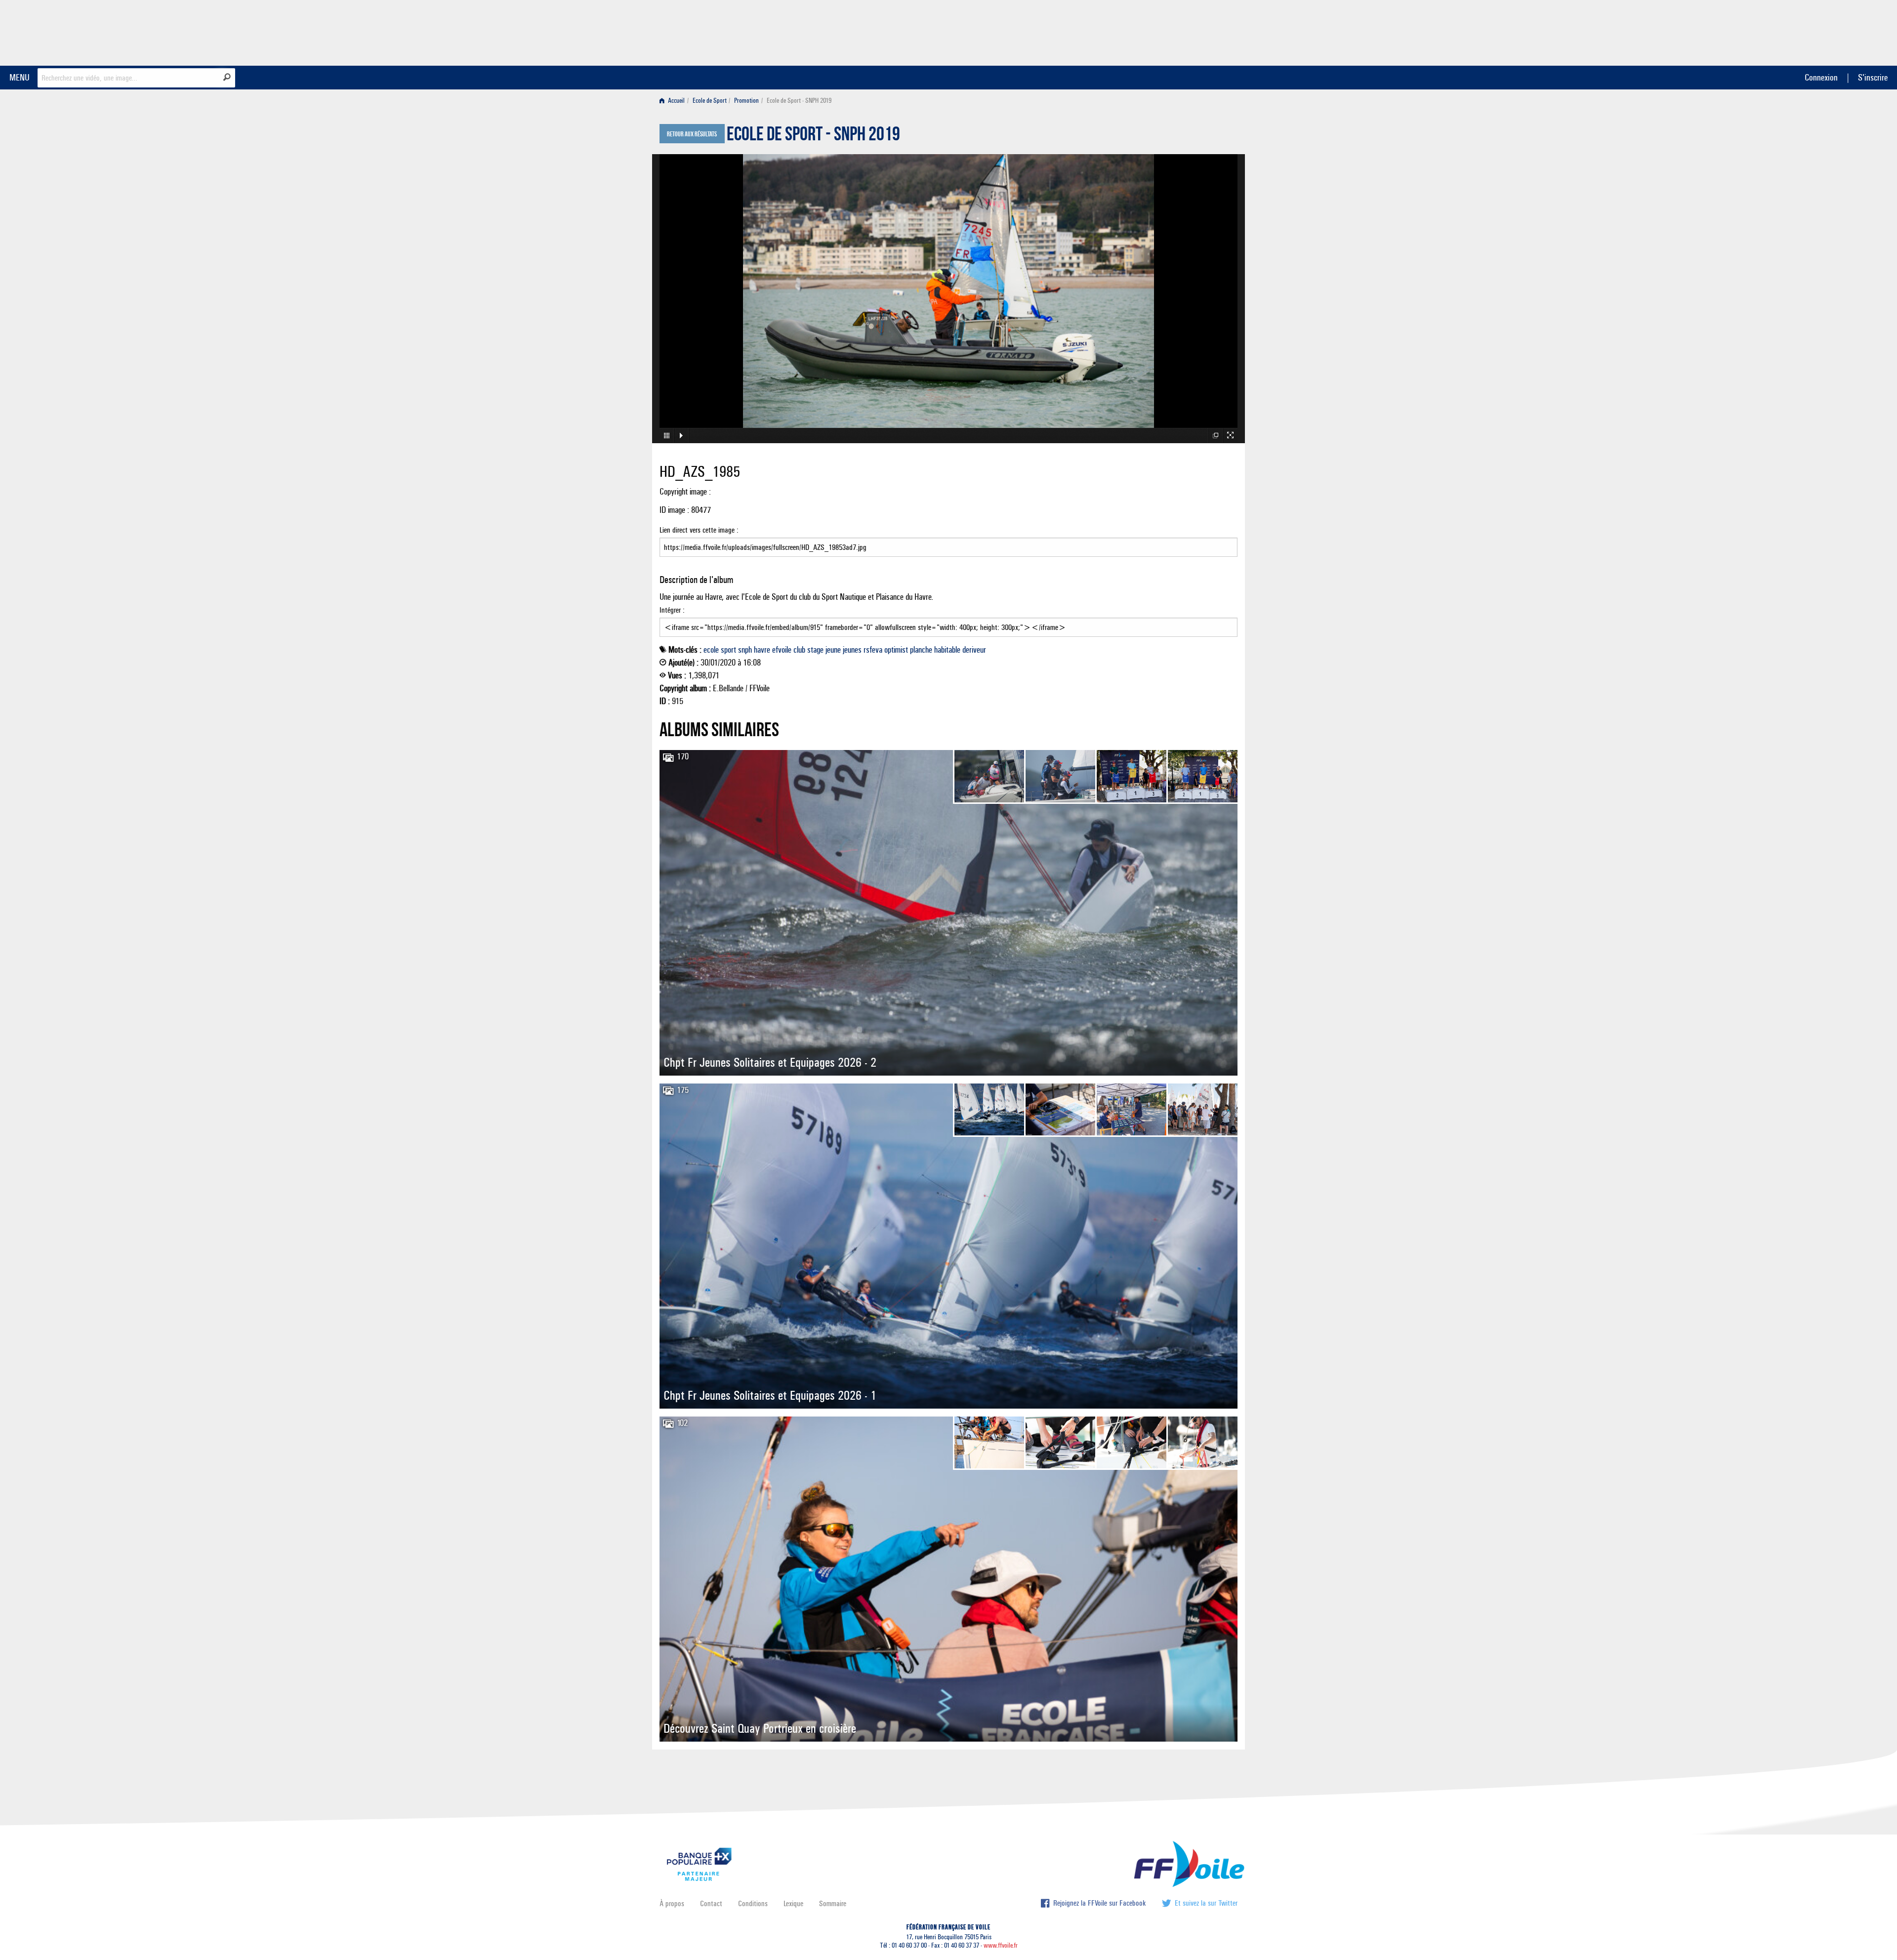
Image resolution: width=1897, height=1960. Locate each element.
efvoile (782, 650)
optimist (896, 650)
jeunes (852, 650)
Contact (711, 1903)
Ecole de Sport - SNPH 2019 (813, 136)
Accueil (676, 101)
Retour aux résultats (692, 134)
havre (762, 650)
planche (921, 650)
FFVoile (1175, 31)
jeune (833, 650)
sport (728, 650)
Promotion (746, 101)
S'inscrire (1873, 77)
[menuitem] (674, 101)
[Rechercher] (227, 77)
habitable (947, 650)
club (799, 650)
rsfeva (873, 650)
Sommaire (833, 1903)
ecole (711, 650)
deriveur (974, 650)
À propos (672, 1903)
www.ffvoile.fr (1001, 1945)
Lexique (793, 1903)
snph (745, 650)
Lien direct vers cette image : (699, 530)
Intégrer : (672, 610)
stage (815, 650)
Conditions (753, 1903)
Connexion (1821, 77)
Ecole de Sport (710, 101)
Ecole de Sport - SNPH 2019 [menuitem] (799, 101)
